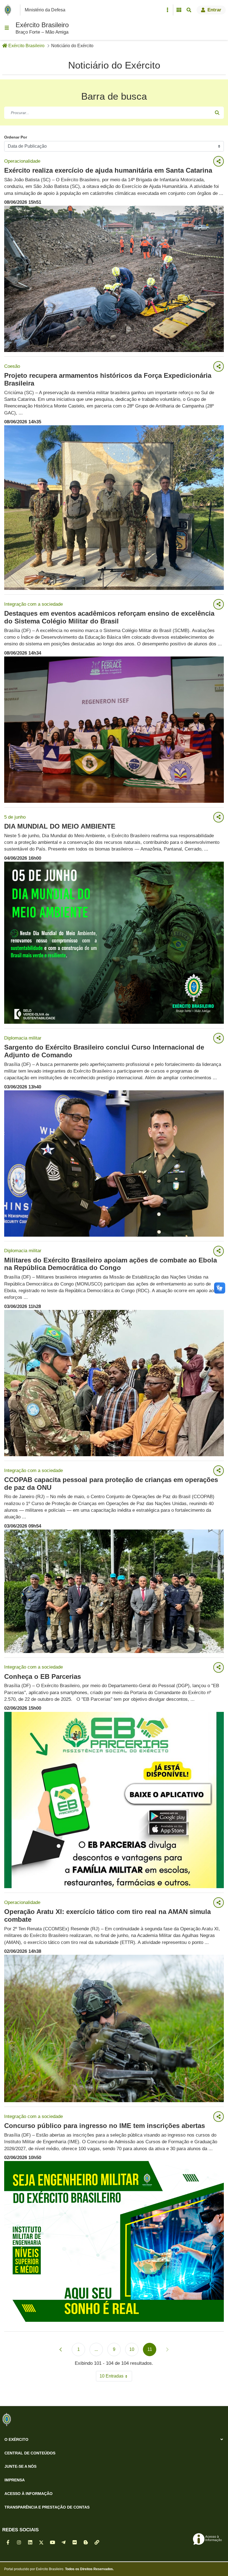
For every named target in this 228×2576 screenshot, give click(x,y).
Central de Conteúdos (30, 2453)
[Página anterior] (61, 2349)
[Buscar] (217, 113)
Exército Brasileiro (42, 25)
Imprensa (15, 2480)
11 (152, 2351)
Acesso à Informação (29, 2494)
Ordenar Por (16, 137)
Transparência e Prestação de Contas (47, 2507)
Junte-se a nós (20, 2466)
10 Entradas (116, 2377)
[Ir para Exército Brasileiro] (9, 10)
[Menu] (7, 28)
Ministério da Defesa (45, 10)
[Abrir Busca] (189, 10)
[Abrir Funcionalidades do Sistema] (179, 10)
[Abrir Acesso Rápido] (167, 10)
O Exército (16, 2439)
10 (134, 2351)
